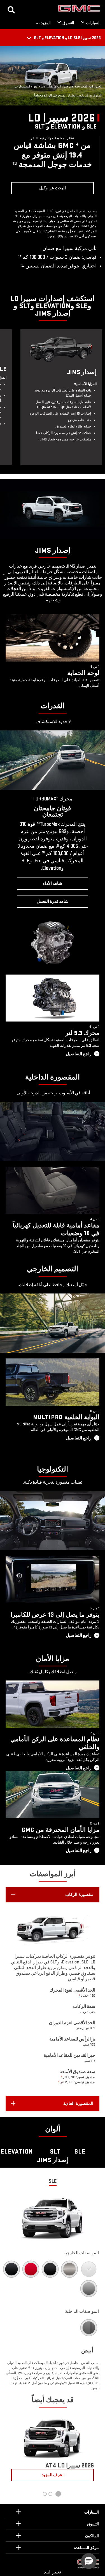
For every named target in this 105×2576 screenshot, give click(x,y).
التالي (11, 2450)
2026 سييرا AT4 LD (70, 2466)
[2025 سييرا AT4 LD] (53, 2436)
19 (15, 163)
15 (20, 256)
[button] (53, 1895)
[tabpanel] (53, 2450)
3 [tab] (45, 2494)
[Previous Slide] (11, 153)
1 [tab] (58, 2494)
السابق (94, 2450)
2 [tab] (50, 2494)
